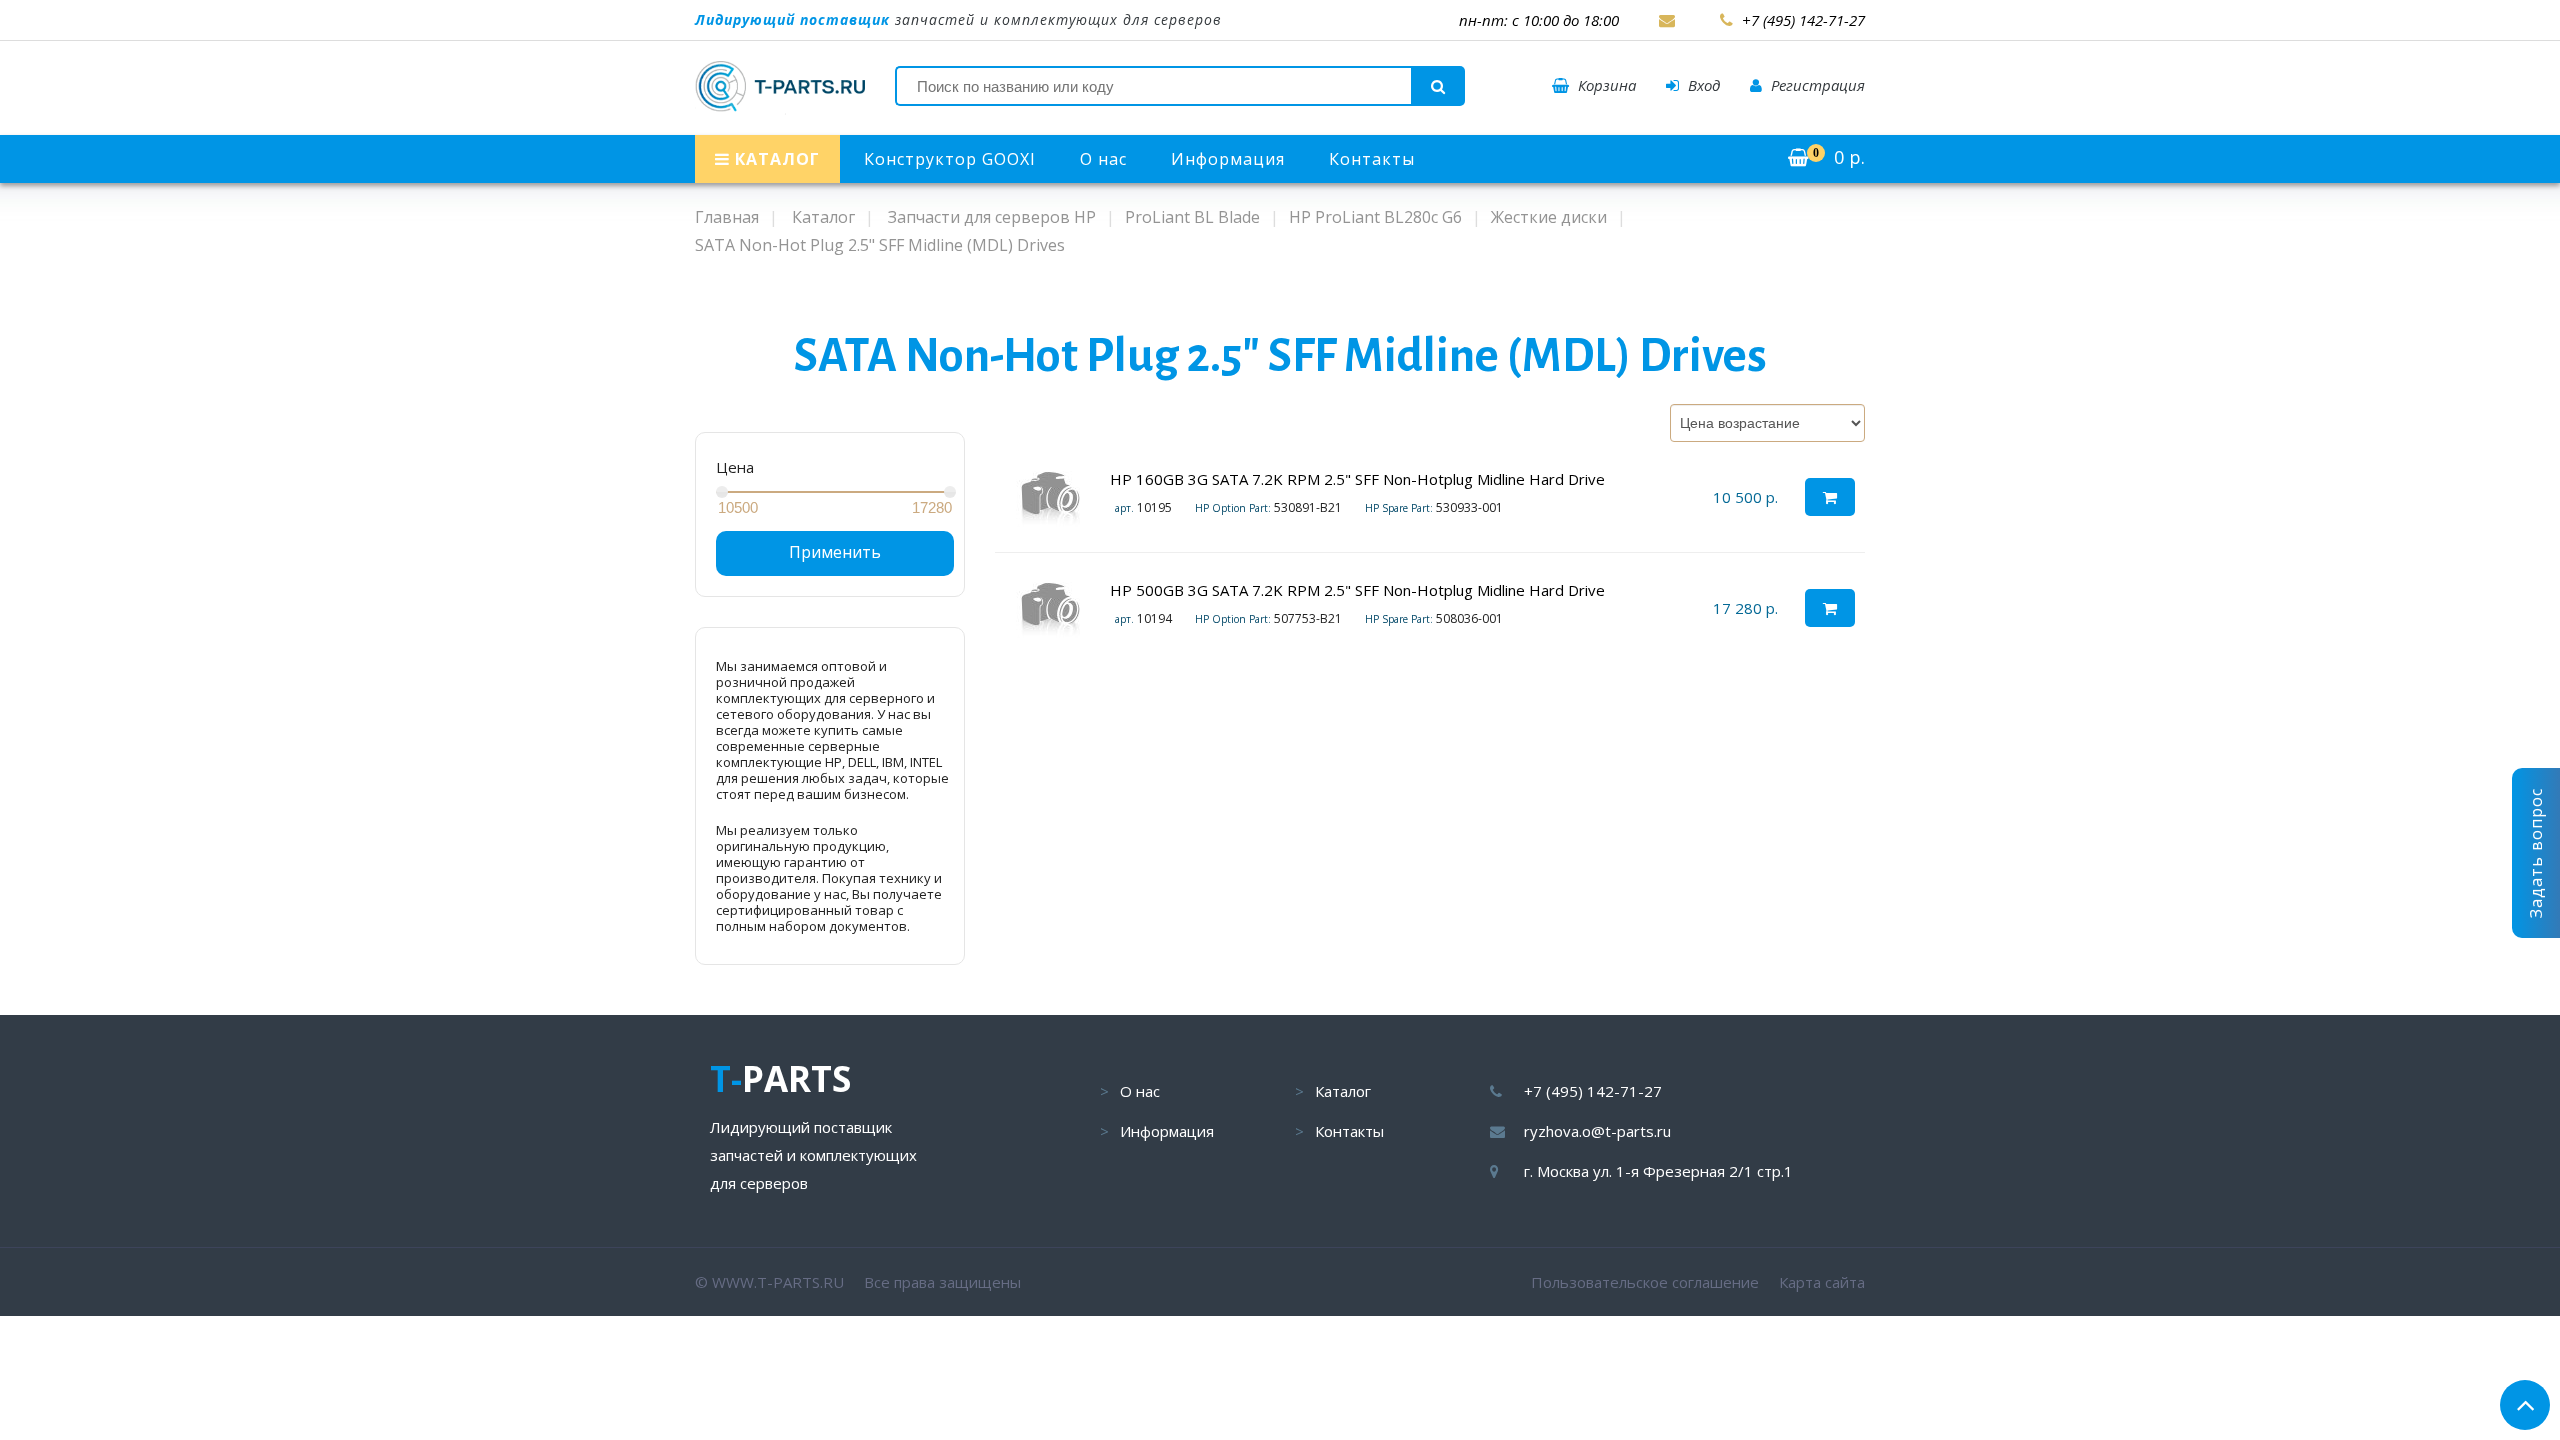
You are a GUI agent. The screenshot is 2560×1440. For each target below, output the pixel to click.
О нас (1103, 159)
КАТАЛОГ (775, 159)
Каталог (1343, 1091)
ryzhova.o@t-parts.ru (1597, 1131)
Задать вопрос (2536, 853)
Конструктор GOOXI (950, 159)
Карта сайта (1822, 1282)
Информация (1228, 159)
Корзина (1605, 85)
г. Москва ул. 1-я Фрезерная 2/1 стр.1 (1658, 1171)
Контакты (1372, 159)
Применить (835, 552)
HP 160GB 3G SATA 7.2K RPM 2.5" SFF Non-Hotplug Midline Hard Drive (1357, 479)
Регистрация (1816, 85)
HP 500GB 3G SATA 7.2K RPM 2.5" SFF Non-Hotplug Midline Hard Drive (1357, 590)
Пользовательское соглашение (1645, 1282)
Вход (1702, 85)
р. (1839, 157)
